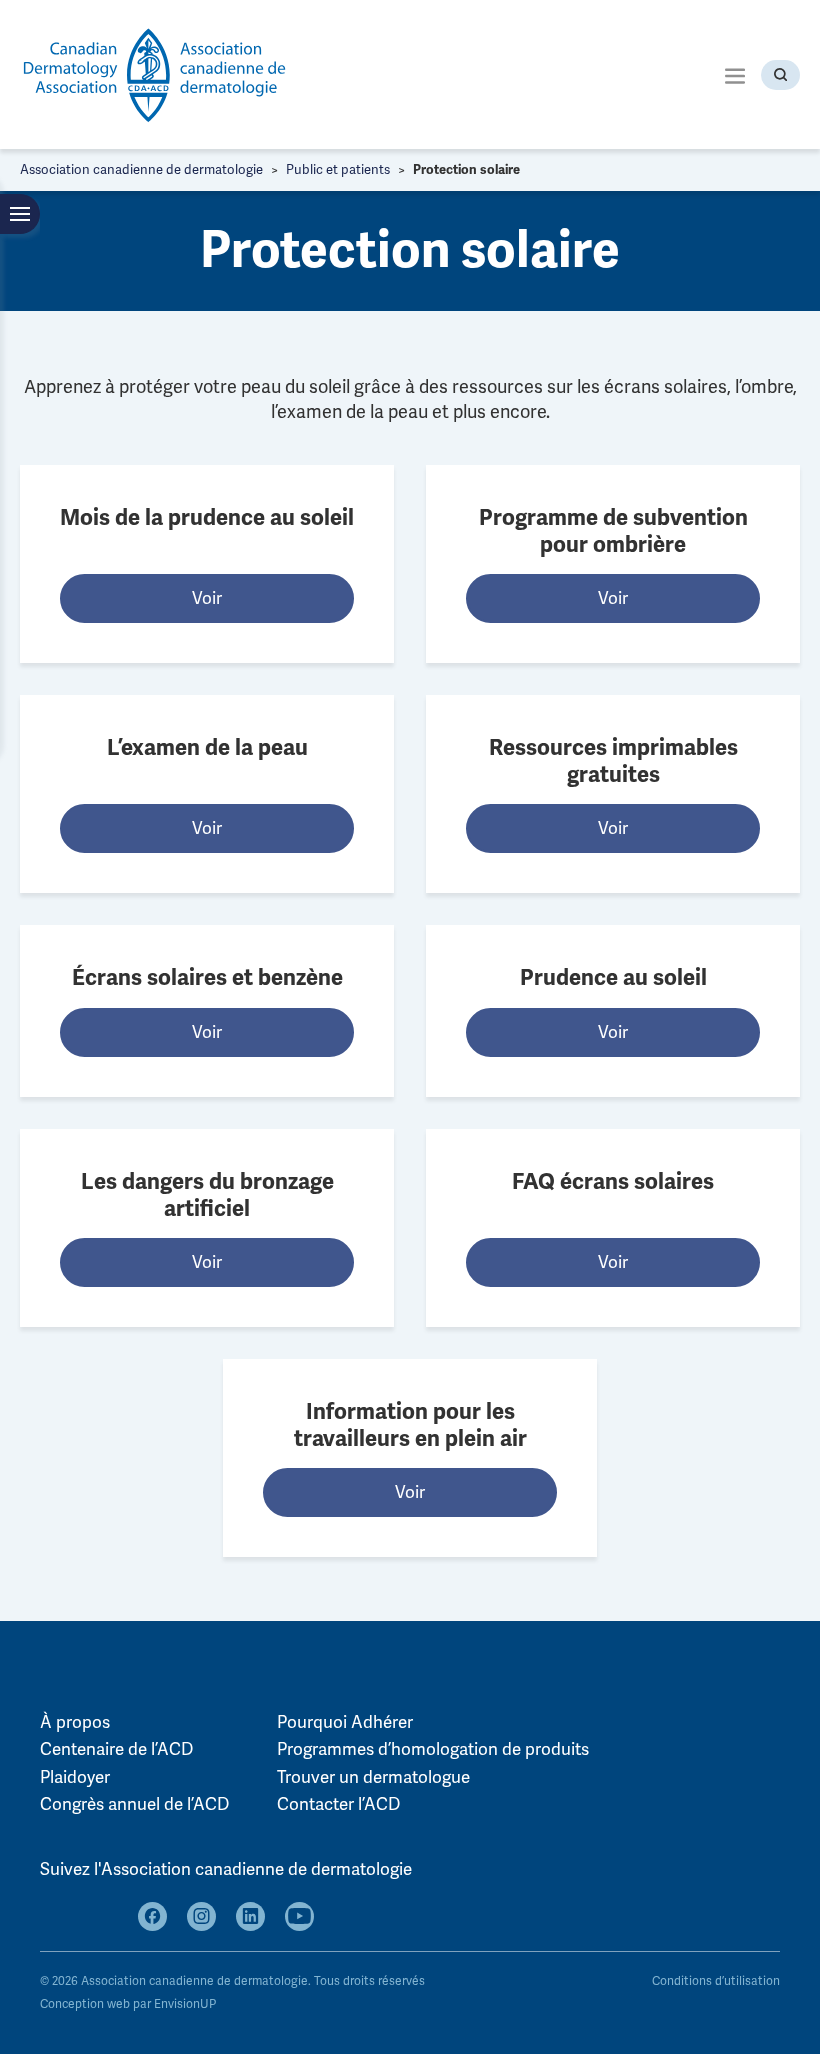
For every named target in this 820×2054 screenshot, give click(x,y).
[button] (735, 74)
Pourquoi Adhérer (345, 1722)
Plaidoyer (75, 1777)
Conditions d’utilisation (716, 1981)
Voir (207, 598)
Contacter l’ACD (338, 1804)
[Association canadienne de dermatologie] (155, 74)
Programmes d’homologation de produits (433, 1749)
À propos (75, 1722)
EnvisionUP (185, 2004)
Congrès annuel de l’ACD (134, 1804)
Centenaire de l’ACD (116, 1749)
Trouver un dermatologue (373, 1777)
